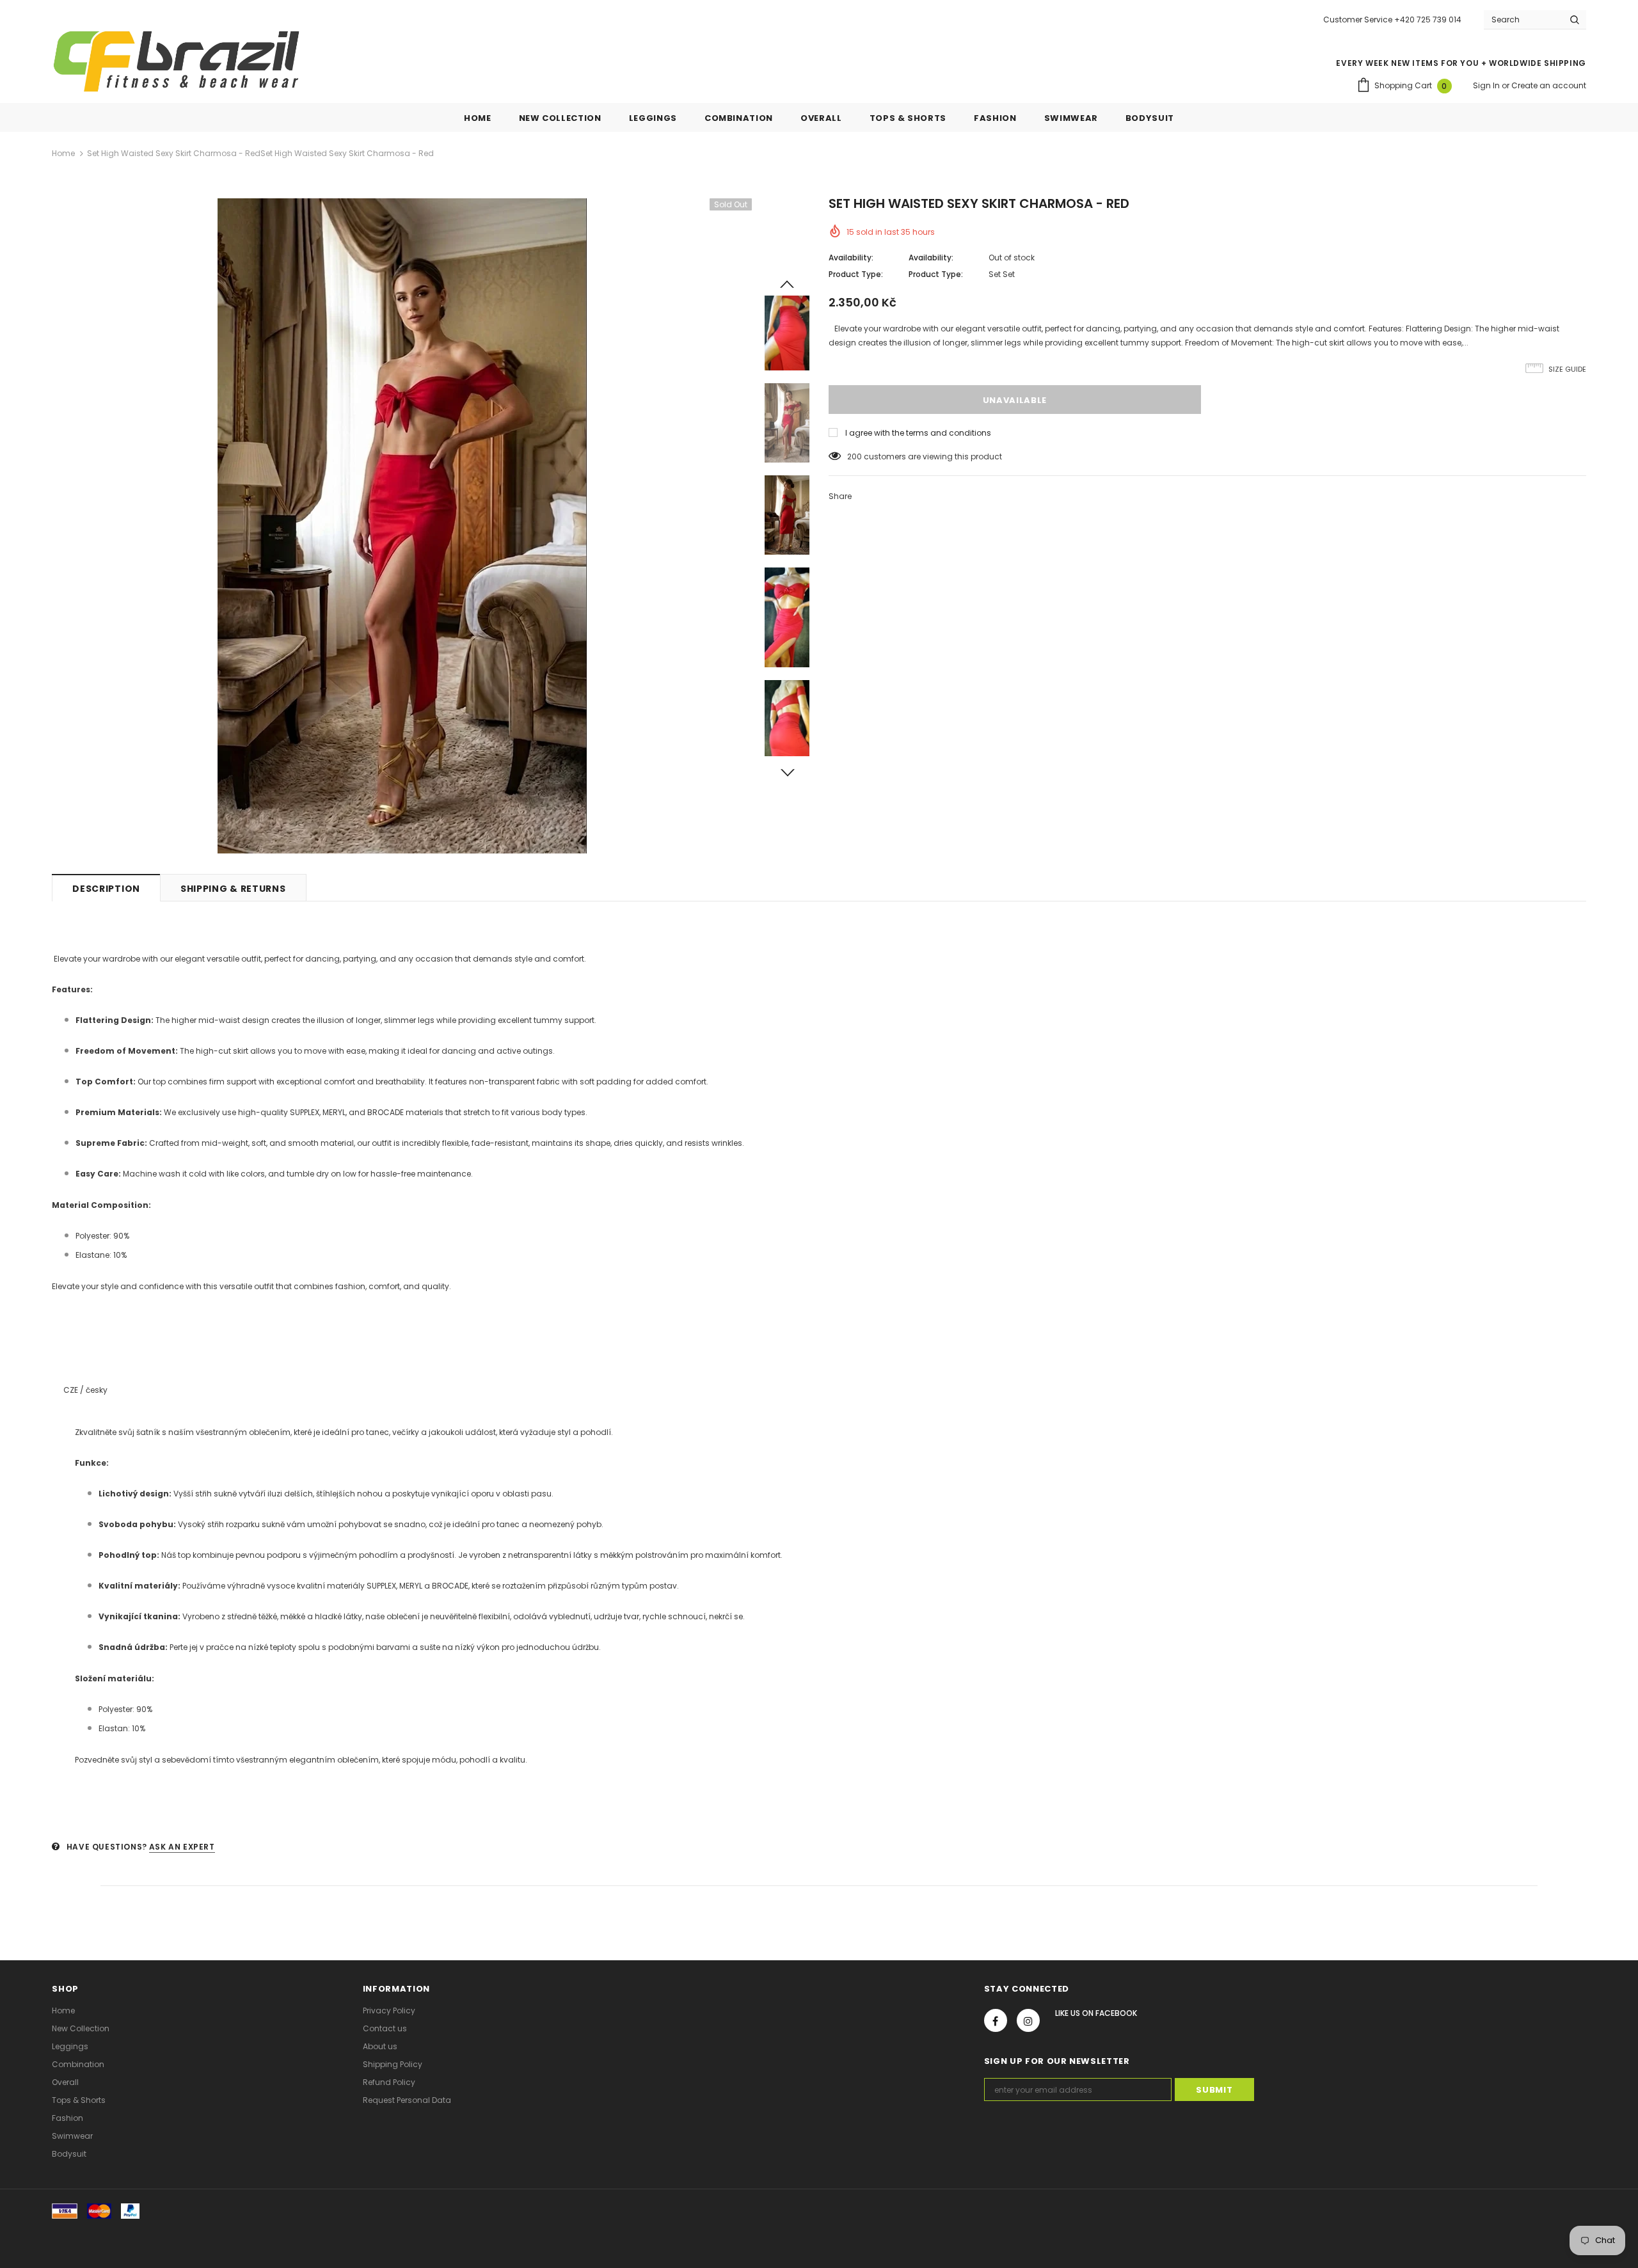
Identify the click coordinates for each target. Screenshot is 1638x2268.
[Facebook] (996, 2020)
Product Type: (856, 274)
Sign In (1487, 85)
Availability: (851, 258)
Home (63, 153)
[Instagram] (1028, 2020)
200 (855, 456)
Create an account (1549, 85)
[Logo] (177, 61)
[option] (402, 526)
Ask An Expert (182, 1847)
